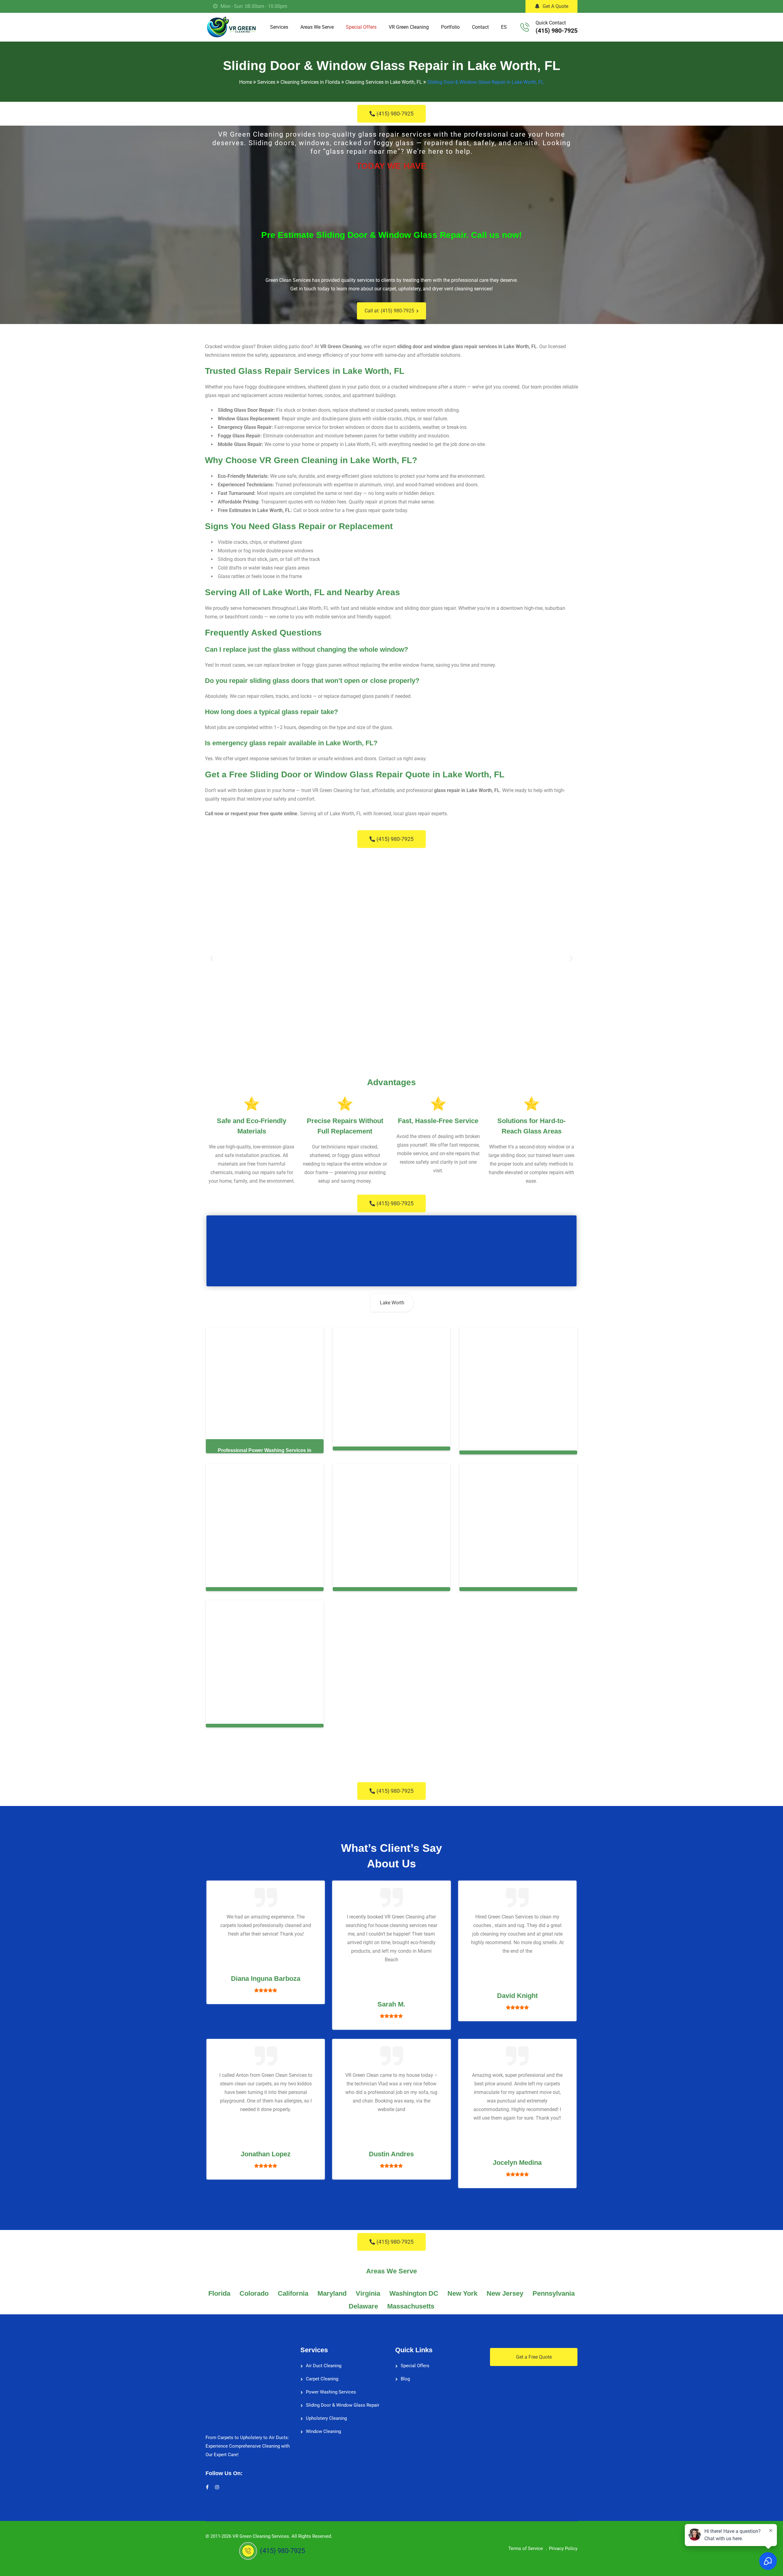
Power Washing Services (331, 2388)
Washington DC (414, 2289)
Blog (405, 2375)
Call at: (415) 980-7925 (389, 311)
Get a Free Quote (534, 2353)
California (293, 2289)
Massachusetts (411, 2302)
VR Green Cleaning (409, 27)
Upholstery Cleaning (326, 2414)
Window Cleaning (323, 2427)
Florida (219, 2289)
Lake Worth (392, 1303)
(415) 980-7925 (557, 31)
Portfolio (450, 27)
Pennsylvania (554, 2289)
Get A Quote (555, 6)
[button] (212, 958)
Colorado (254, 2289)
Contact (480, 27)
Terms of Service (526, 2545)
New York (462, 2289)
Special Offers (361, 27)
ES (504, 27)
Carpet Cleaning (322, 2375)
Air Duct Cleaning (324, 2362)
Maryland (332, 2289)
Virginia (368, 2289)
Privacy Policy (563, 2545)
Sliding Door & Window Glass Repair (343, 2401)
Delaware (363, 2302)
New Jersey (505, 2289)
